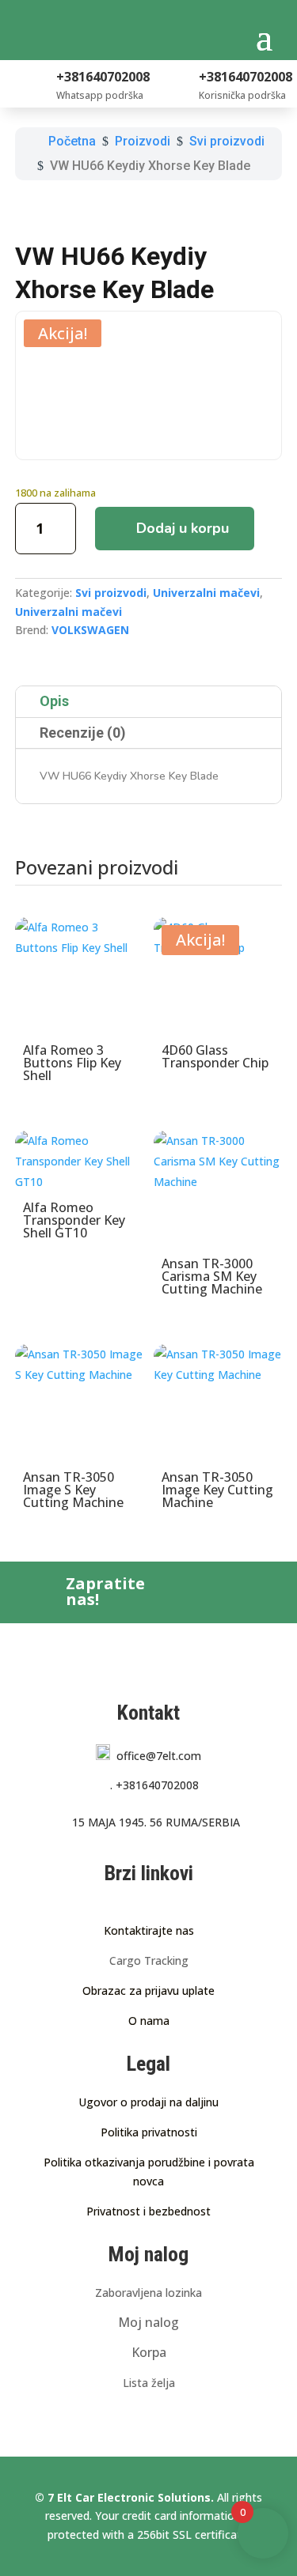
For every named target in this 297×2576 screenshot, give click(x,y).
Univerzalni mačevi (206, 593)
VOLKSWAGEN (90, 630)
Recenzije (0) (83, 733)
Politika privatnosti (149, 2132)
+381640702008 (154, 1785)
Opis (54, 701)
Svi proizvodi (111, 593)
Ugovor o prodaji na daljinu (148, 2102)
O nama (149, 2021)
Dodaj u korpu (183, 528)
